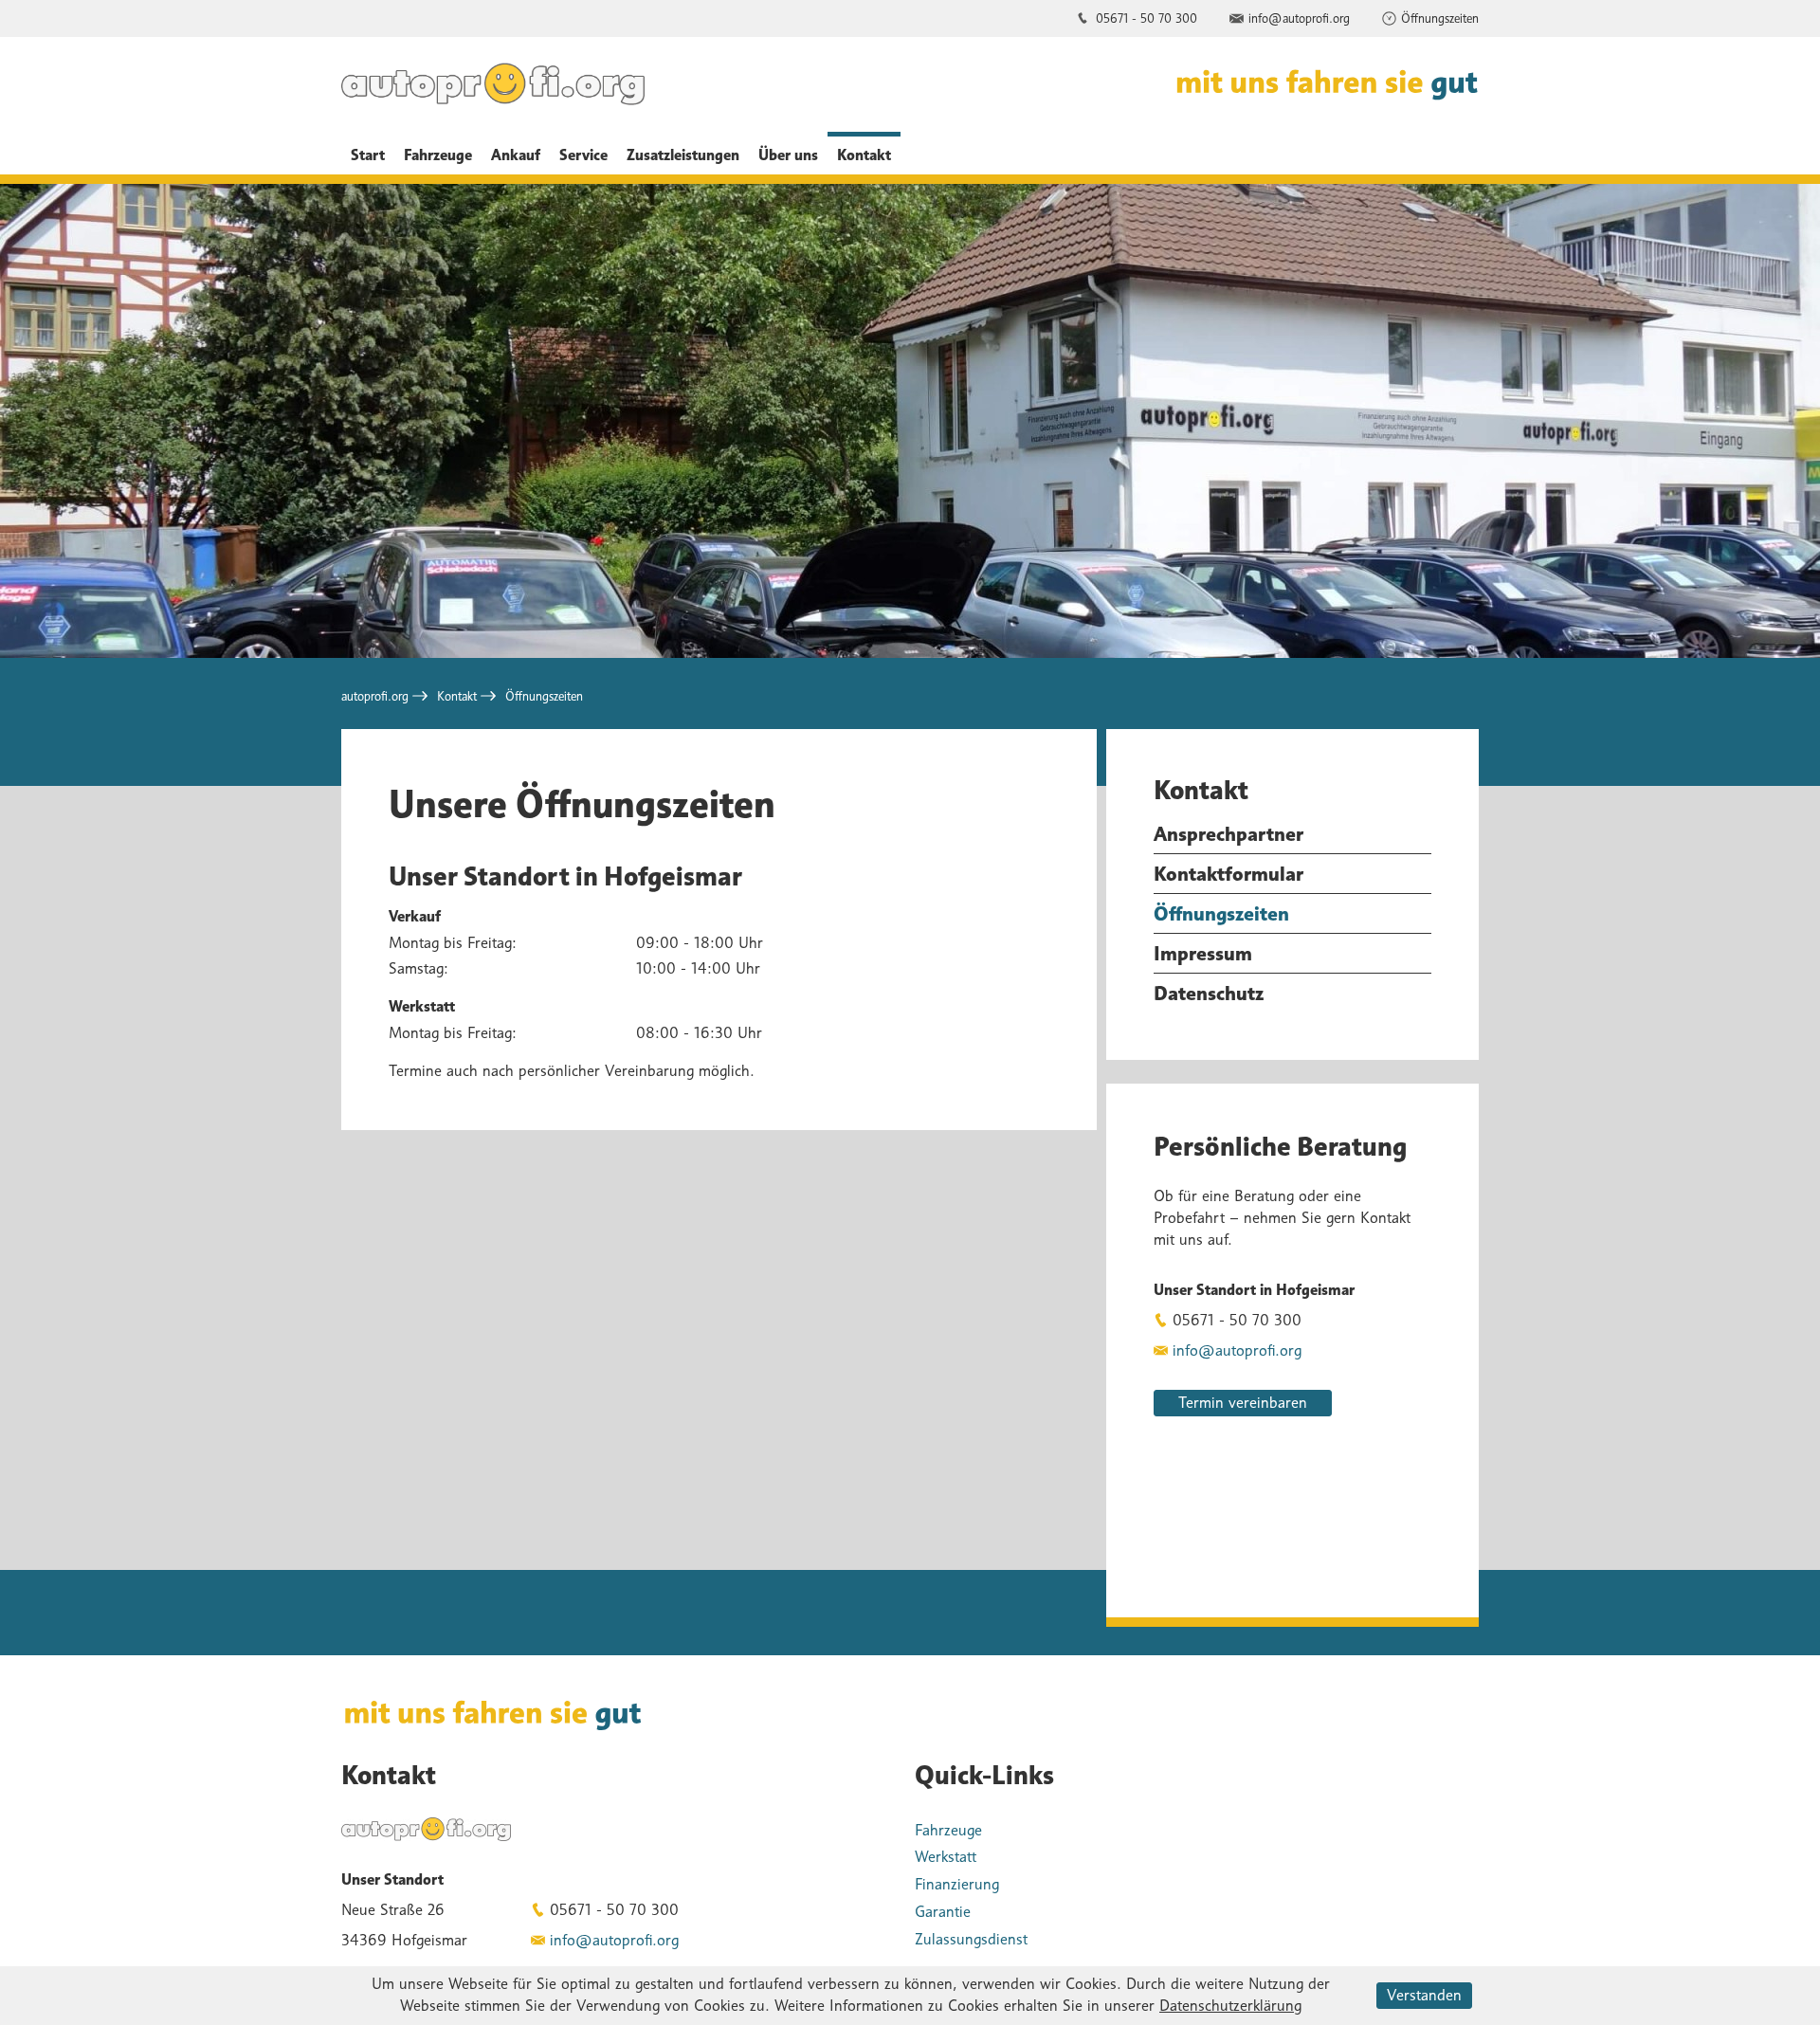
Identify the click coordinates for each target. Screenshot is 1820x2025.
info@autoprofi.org (1299, 18)
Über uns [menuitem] (788, 155)
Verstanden (1424, 1995)
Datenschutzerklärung (1230, 2006)
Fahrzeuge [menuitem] (438, 155)
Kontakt (457, 696)
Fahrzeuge (948, 1830)
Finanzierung (957, 1884)
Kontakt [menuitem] (864, 155)
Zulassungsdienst (971, 1939)
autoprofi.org (375, 696)
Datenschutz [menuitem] (1209, 993)
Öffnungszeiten (1440, 18)
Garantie (943, 1912)
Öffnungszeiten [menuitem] (1221, 913)
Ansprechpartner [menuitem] (1228, 834)
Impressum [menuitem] (1203, 953)
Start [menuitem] (368, 155)
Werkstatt (946, 1857)
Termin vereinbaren (1243, 1403)
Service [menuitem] (583, 155)
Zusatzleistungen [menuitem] (683, 155)
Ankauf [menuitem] (516, 155)
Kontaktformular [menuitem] (1228, 874)
